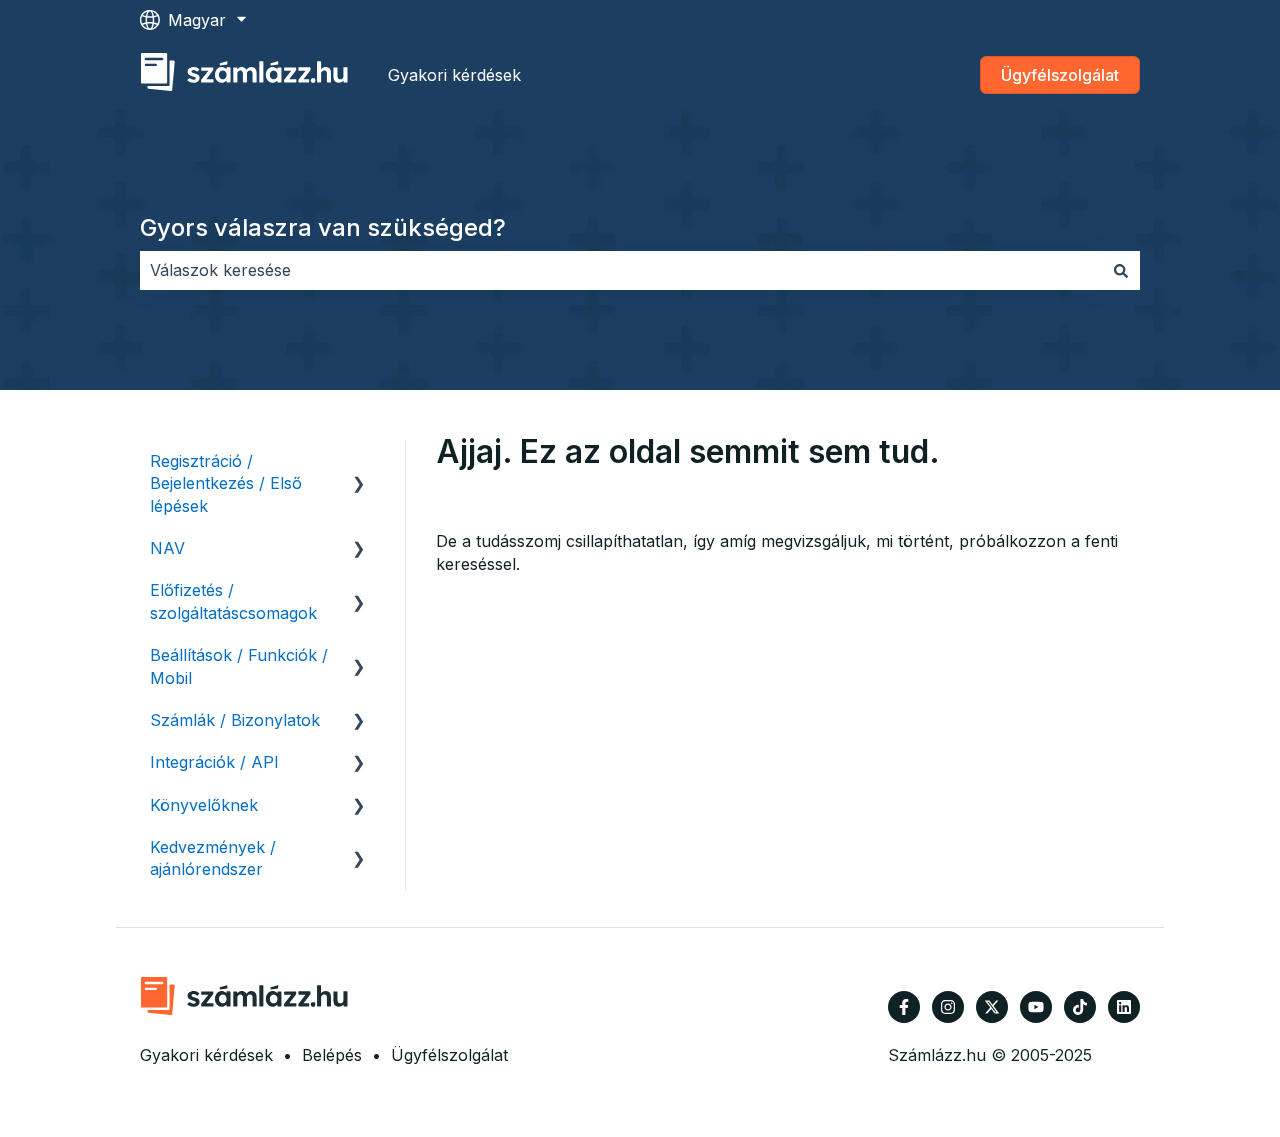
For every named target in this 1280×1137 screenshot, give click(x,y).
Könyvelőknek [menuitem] (204, 805)
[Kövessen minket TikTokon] (1080, 1007)
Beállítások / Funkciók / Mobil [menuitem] (239, 666)
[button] (359, 462)
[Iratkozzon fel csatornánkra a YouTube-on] (1036, 1007)
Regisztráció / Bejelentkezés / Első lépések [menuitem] (226, 483)
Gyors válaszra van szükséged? (323, 227)
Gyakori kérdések (454, 75)
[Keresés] (1121, 270)
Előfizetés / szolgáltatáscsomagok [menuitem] (233, 601)
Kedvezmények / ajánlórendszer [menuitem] (213, 858)
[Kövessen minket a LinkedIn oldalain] (1124, 1007)
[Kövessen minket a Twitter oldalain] (992, 1007)
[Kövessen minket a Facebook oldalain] (904, 1007)
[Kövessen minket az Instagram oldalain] (948, 1007)
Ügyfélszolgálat (1060, 75)
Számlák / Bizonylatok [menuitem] (235, 720)
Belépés (332, 1055)
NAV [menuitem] (167, 548)
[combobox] (621, 270)
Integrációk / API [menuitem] (214, 762)
